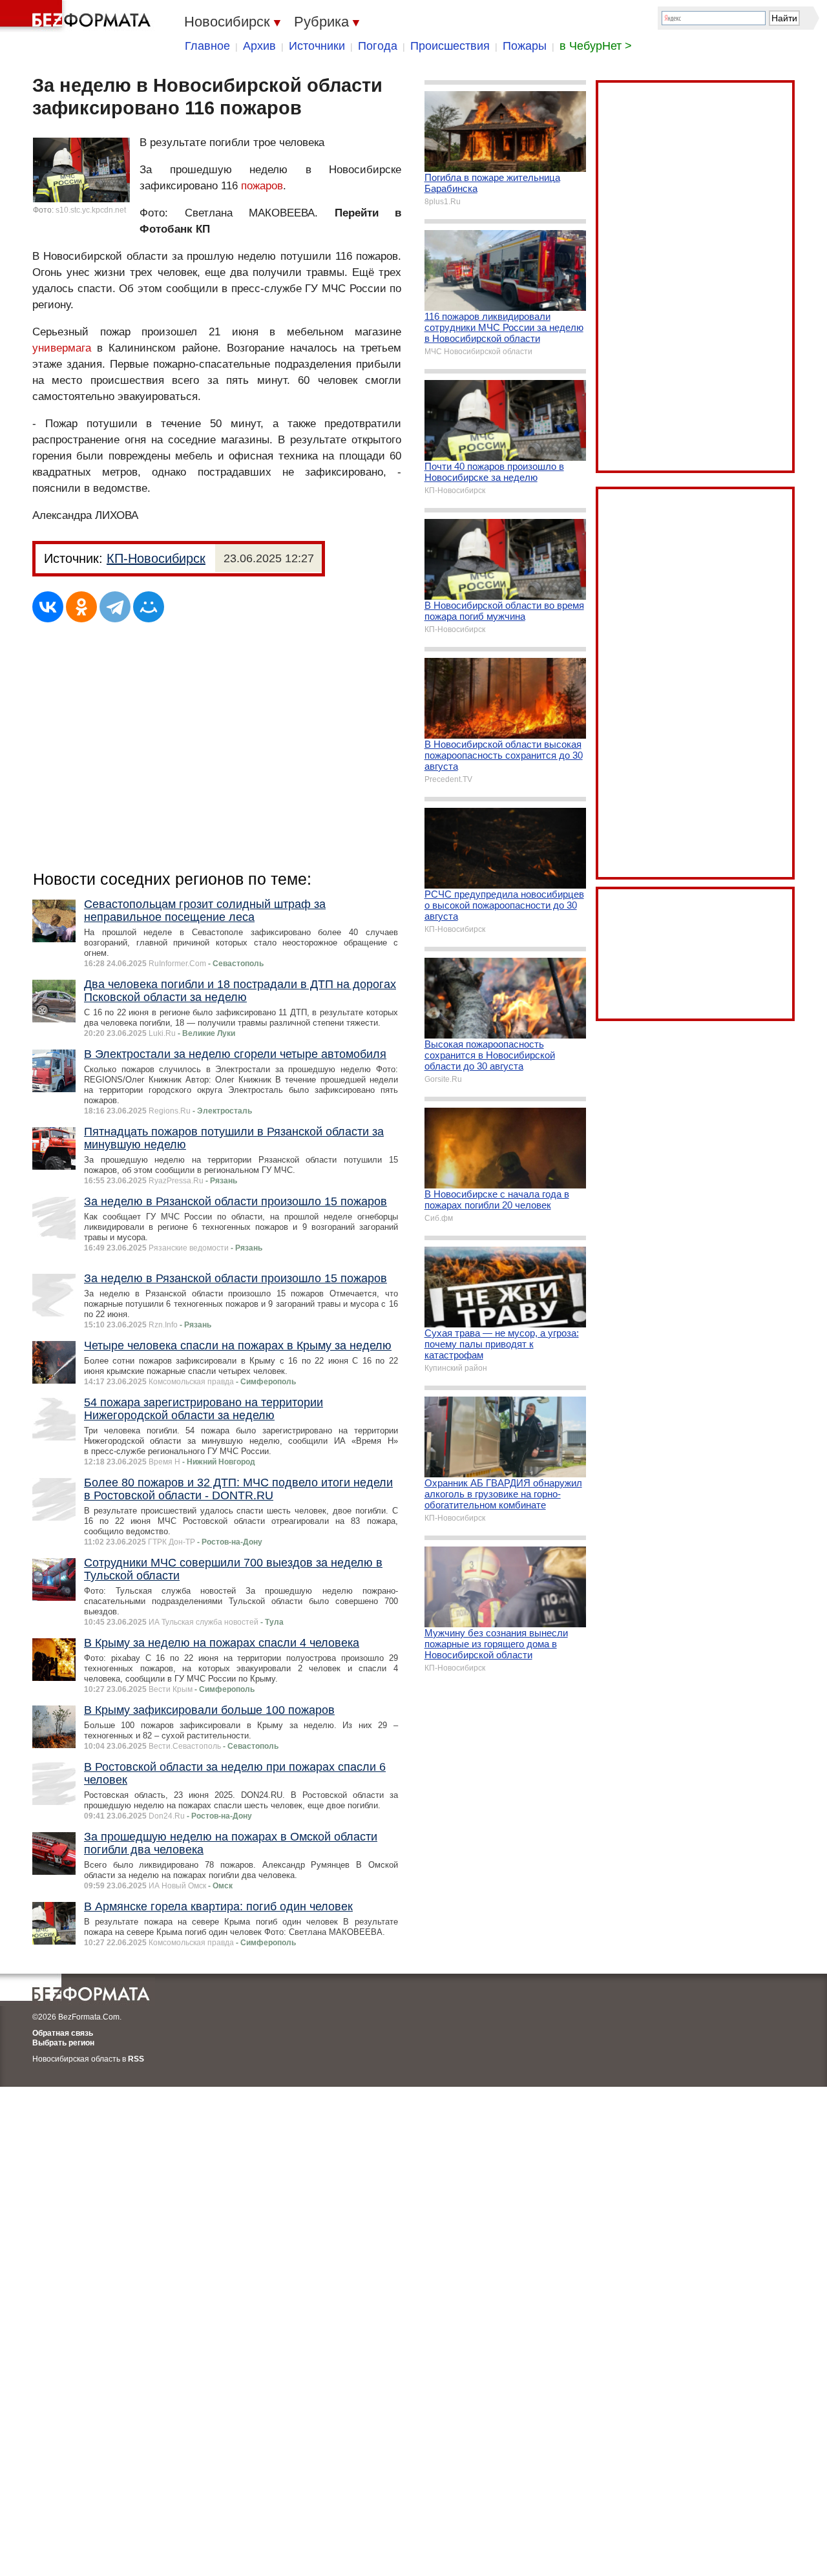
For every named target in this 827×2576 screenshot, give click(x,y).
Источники (317, 46)
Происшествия (450, 46)
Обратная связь (63, 2033)
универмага (62, 348)
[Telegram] (115, 607)
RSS (136, 2059)
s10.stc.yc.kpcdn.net (91, 210)
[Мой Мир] (149, 607)
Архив (259, 46)
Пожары (525, 46)
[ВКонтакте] (48, 607)
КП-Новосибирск (156, 558)
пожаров (262, 186)
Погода (378, 46)
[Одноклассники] (81, 607)
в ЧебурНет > (596, 46)
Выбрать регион (63, 2043)
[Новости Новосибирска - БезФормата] (78, 16)
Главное (207, 46)
